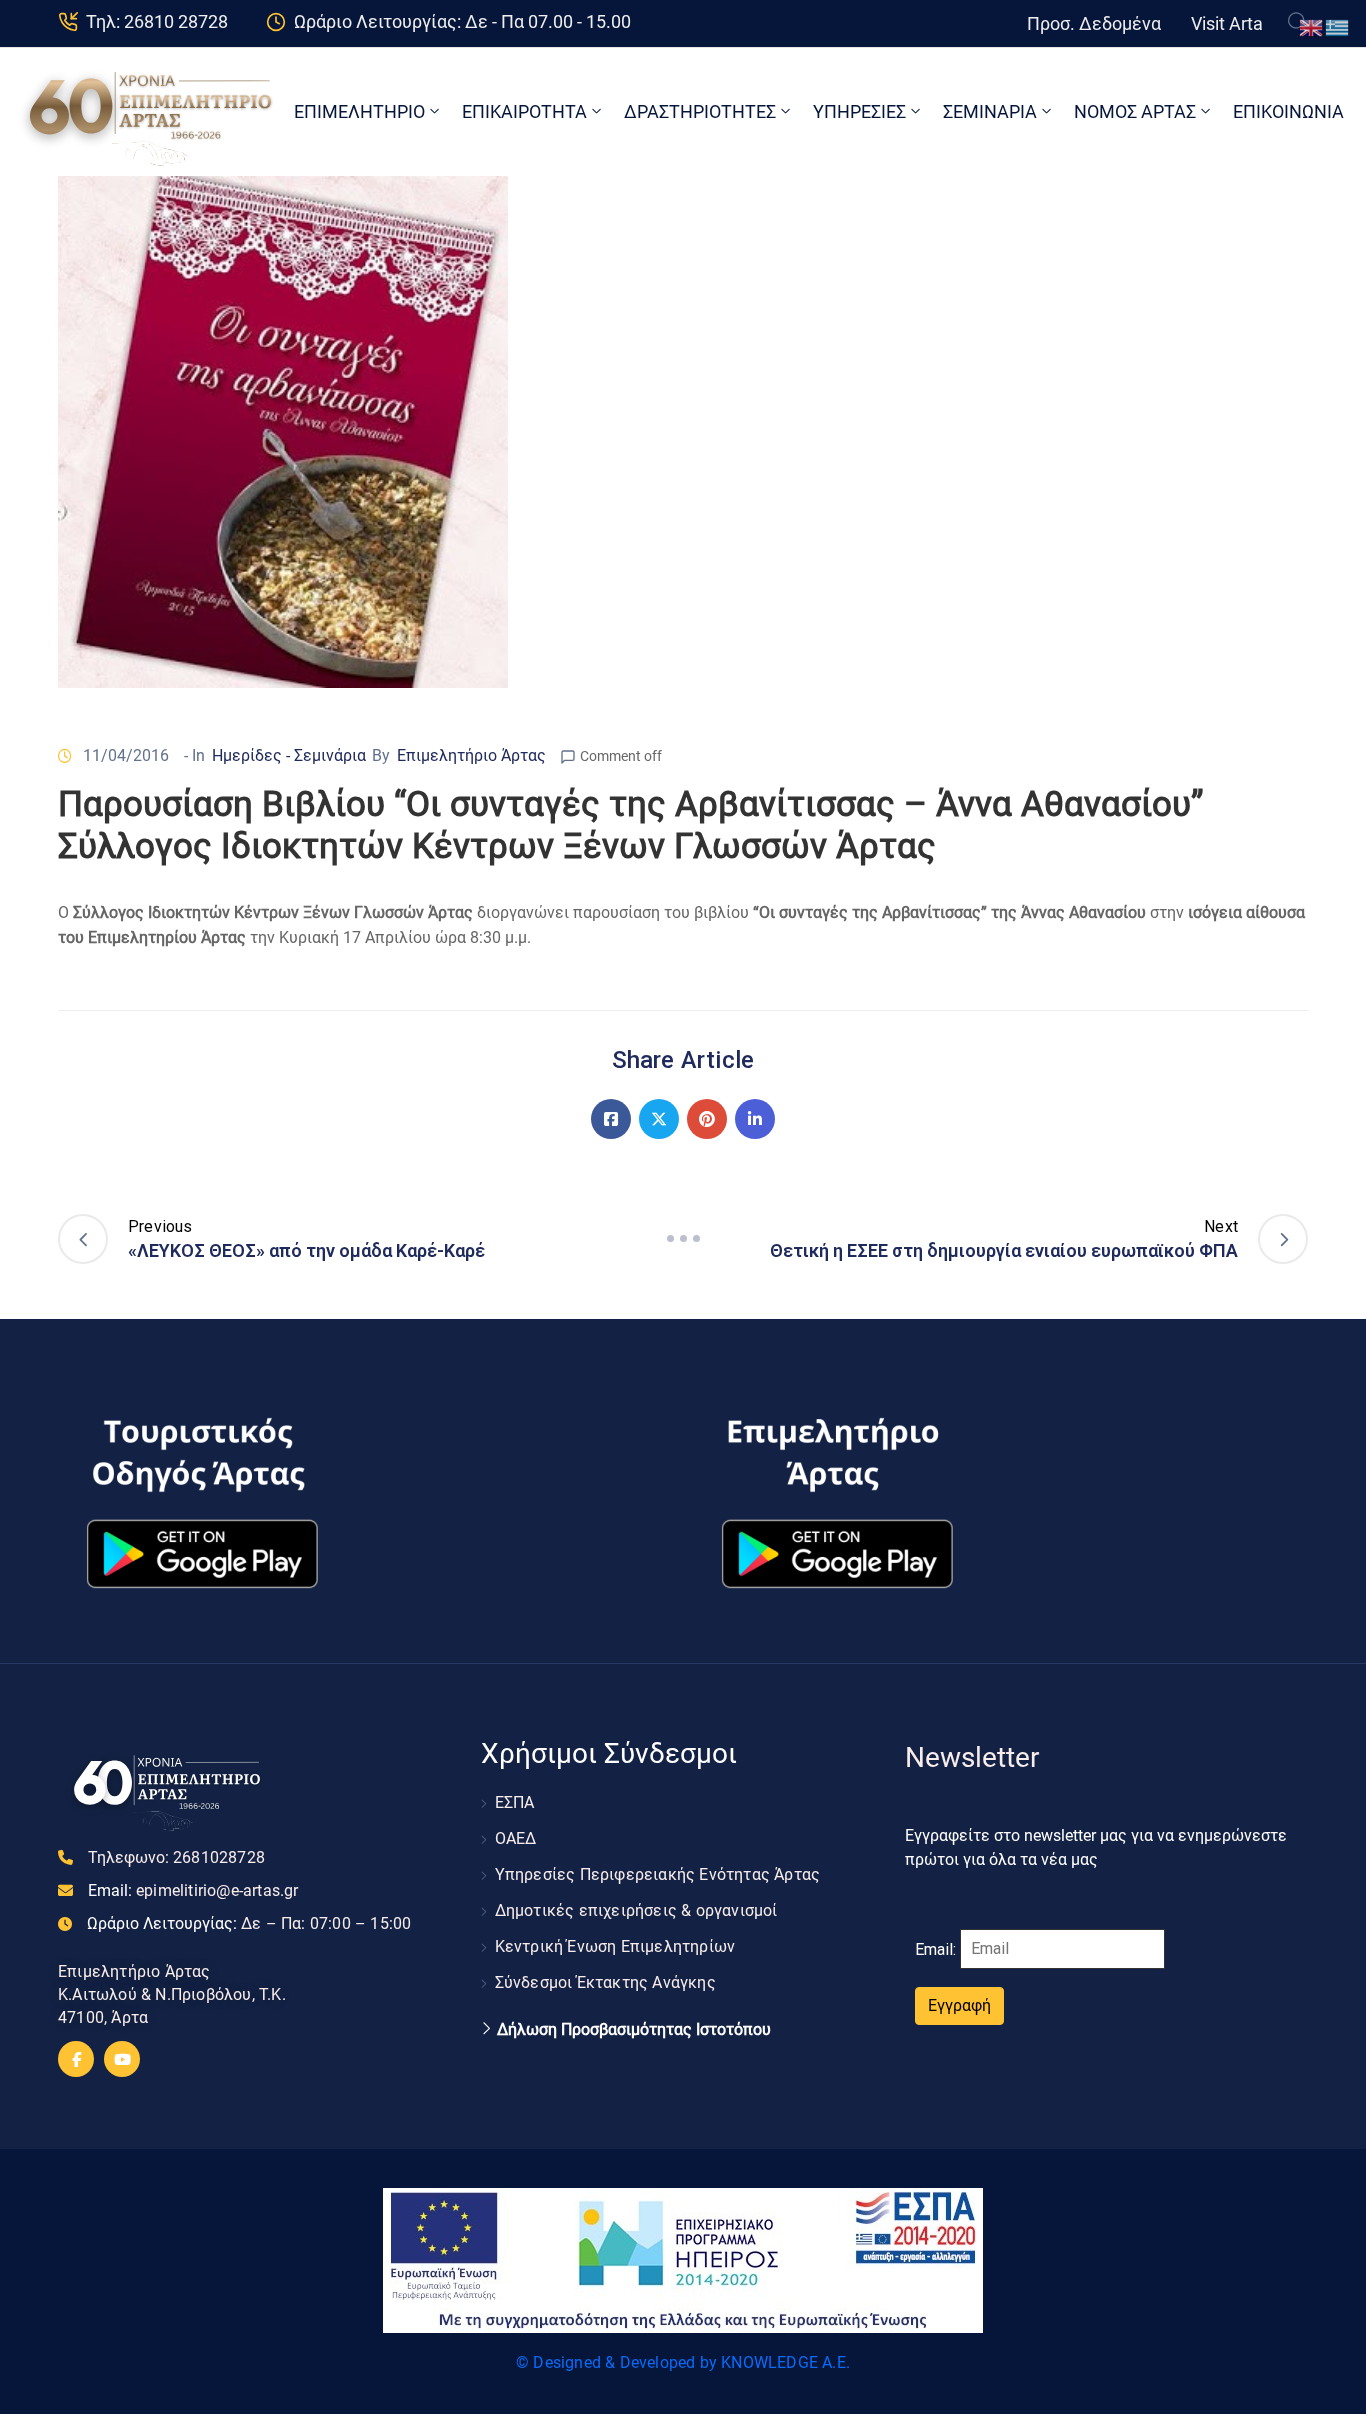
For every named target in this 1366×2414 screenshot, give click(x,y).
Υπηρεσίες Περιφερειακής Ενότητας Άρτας (658, 1874)
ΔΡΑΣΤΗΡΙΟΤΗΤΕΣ (700, 111)
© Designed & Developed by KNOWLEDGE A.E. (683, 2362)
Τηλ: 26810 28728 (157, 21)
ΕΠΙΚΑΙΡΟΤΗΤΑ (524, 111)
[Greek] (1338, 26)
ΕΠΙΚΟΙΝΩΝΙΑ (1288, 111)
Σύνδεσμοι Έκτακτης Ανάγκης (605, 1982)
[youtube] (122, 2059)
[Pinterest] (707, 1119)
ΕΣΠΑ (515, 1802)
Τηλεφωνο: (176, 1857)
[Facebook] (611, 1119)
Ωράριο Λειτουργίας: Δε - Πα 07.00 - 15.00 (462, 21)
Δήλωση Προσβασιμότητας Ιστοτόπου (634, 2030)
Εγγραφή (959, 2005)
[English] (1312, 26)
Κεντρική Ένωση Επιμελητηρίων (615, 1946)
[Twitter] (659, 1119)
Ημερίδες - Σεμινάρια (289, 755)
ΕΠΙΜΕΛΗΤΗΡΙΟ (359, 111)
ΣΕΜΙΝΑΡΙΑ (990, 111)
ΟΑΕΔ (516, 1838)
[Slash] (683, 1239)
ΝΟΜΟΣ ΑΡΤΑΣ (1135, 111)
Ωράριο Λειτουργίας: (249, 1923)
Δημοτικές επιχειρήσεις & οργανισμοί (636, 1910)
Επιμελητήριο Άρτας (471, 755)
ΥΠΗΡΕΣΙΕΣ (859, 111)
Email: (193, 1890)
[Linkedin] (755, 1119)
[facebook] (76, 2059)
